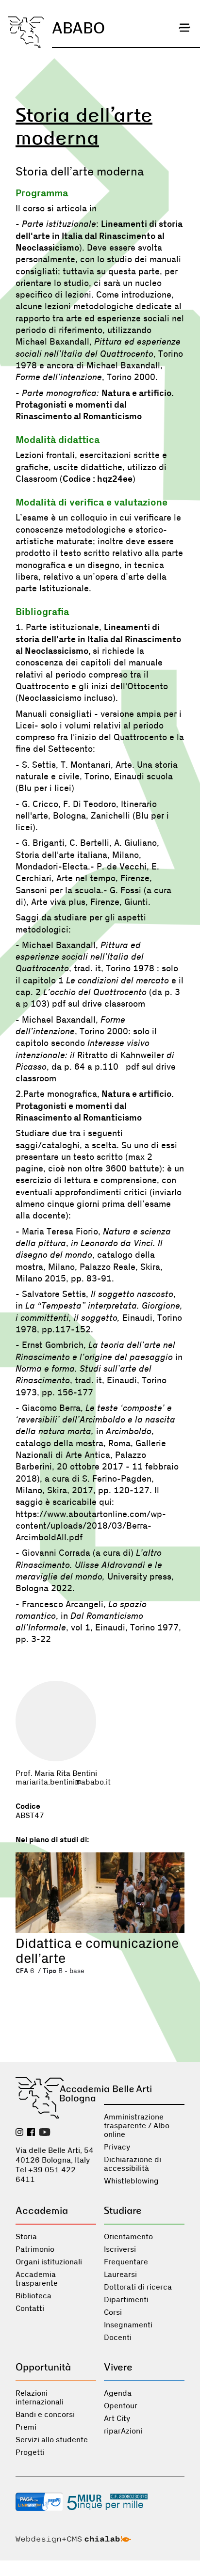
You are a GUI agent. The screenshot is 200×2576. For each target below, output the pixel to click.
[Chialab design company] (73, 2541)
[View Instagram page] (19, 2133)
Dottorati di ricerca (138, 2287)
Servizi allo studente (52, 2440)
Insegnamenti (128, 2325)
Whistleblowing (131, 2181)
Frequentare (126, 2262)
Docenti (118, 2338)
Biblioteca (33, 2296)
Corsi (113, 2312)
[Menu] (184, 28)
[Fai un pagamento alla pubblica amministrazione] (39, 2503)
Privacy (117, 2147)
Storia (26, 2237)
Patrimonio (35, 2249)
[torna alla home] (26, 32)
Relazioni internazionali (40, 2398)
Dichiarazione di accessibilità (133, 2164)
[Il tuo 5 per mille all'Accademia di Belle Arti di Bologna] (107, 2503)
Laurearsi (120, 2275)
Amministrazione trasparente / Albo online (137, 2126)
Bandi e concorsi (45, 2415)
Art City (117, 2418)
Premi (26, 2427)
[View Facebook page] (31, 2133)
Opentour (121, 2406)
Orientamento (128, 2237)
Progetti (30, 2452)
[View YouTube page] (45, 2133)
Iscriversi (120, 2249)
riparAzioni (123, 2431)
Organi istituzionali (49, 2262)
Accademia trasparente (37, 2279)
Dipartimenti (126, 2300)
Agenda (118, 2393)
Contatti (30, 2308)
